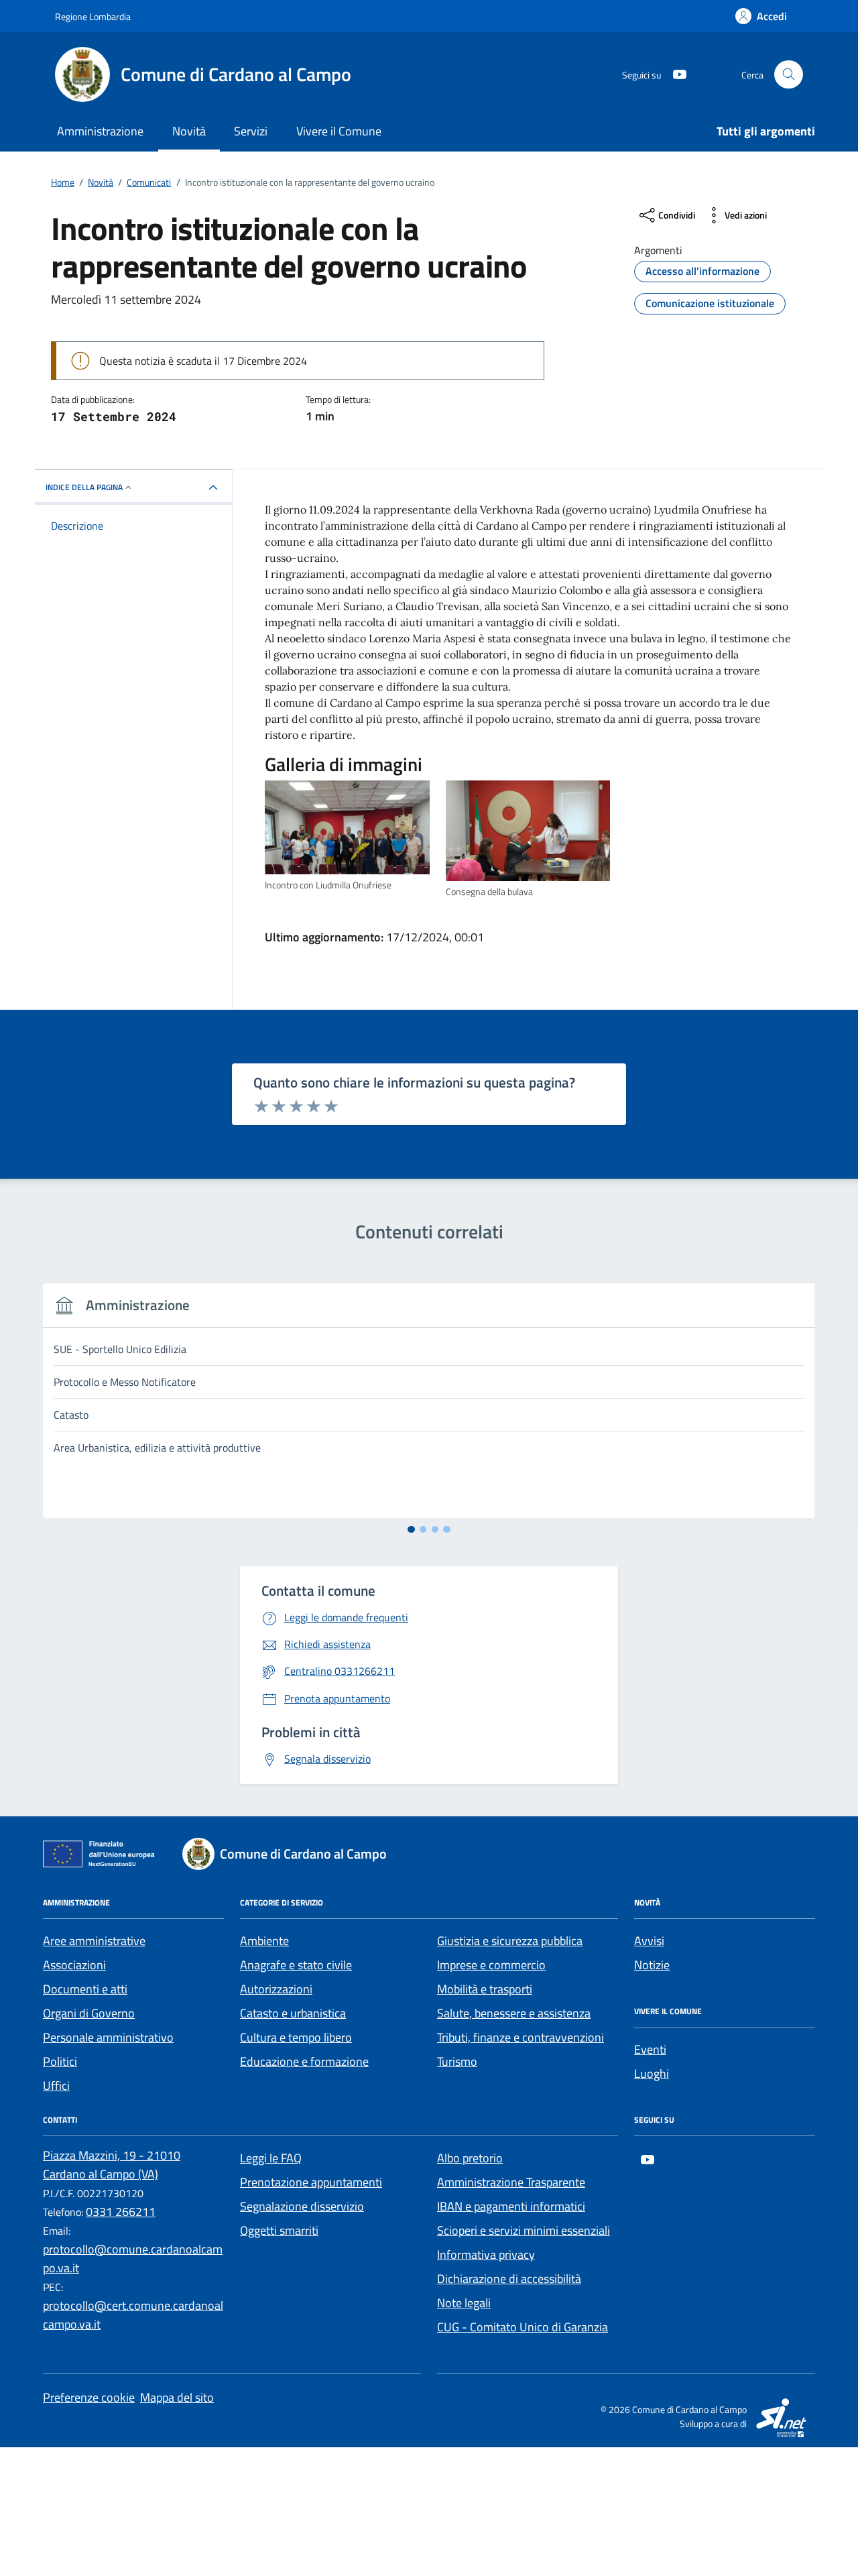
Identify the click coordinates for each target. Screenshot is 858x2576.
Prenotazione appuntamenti (311, 2182)
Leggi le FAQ (271, 2158)
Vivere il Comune (339, 131)
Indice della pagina (84, 487)
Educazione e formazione (304, 2061)
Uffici (56, 2086)
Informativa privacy (486, 2255)
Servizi (251, 131)
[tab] (411, 1530)
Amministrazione (100, 131)
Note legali (464, 2303)
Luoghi (652, 2073)
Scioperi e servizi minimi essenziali (524, 2230)
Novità (189, 131)
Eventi (650, 2049)
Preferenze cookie (89, 2397)
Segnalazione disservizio (302, 2206)
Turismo (457, 2061)
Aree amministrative (94, 1941)
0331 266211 (121, 2212)
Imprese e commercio (491, 1965)
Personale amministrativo (108, 2037)
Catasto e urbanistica (293, 2013)
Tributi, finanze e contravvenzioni (520, 2037)
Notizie (652, 1965)
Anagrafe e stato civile (296, 1965)
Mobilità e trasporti (485, 1989)
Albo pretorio (470, 2158)
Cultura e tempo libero (296, 2037)
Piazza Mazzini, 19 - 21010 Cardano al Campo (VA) (112, 2165)
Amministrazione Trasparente (511, 2182)
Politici (60, 2061)
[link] (334, 510)
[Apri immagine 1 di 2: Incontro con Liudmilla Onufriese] (347, 828)
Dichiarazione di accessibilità (509, 2279)
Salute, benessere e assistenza (514, 2013)
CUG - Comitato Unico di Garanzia (523, 2327)
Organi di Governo (89, 2013)
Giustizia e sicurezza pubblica (510, 1941)
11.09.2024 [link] (334, 510)
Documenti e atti (85, 1989)
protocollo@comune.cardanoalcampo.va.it (133, 2259)
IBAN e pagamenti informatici (511, 2206)
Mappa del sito (177, 2397)
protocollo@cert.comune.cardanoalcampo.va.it (133, 2315)
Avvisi (649, 1941)
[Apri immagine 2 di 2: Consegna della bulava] (528, 831)
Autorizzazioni (276, 1989)
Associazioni (74, 1965)
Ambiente (264, 1941)
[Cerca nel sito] (789, 75)
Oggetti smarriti (279, 2230)
